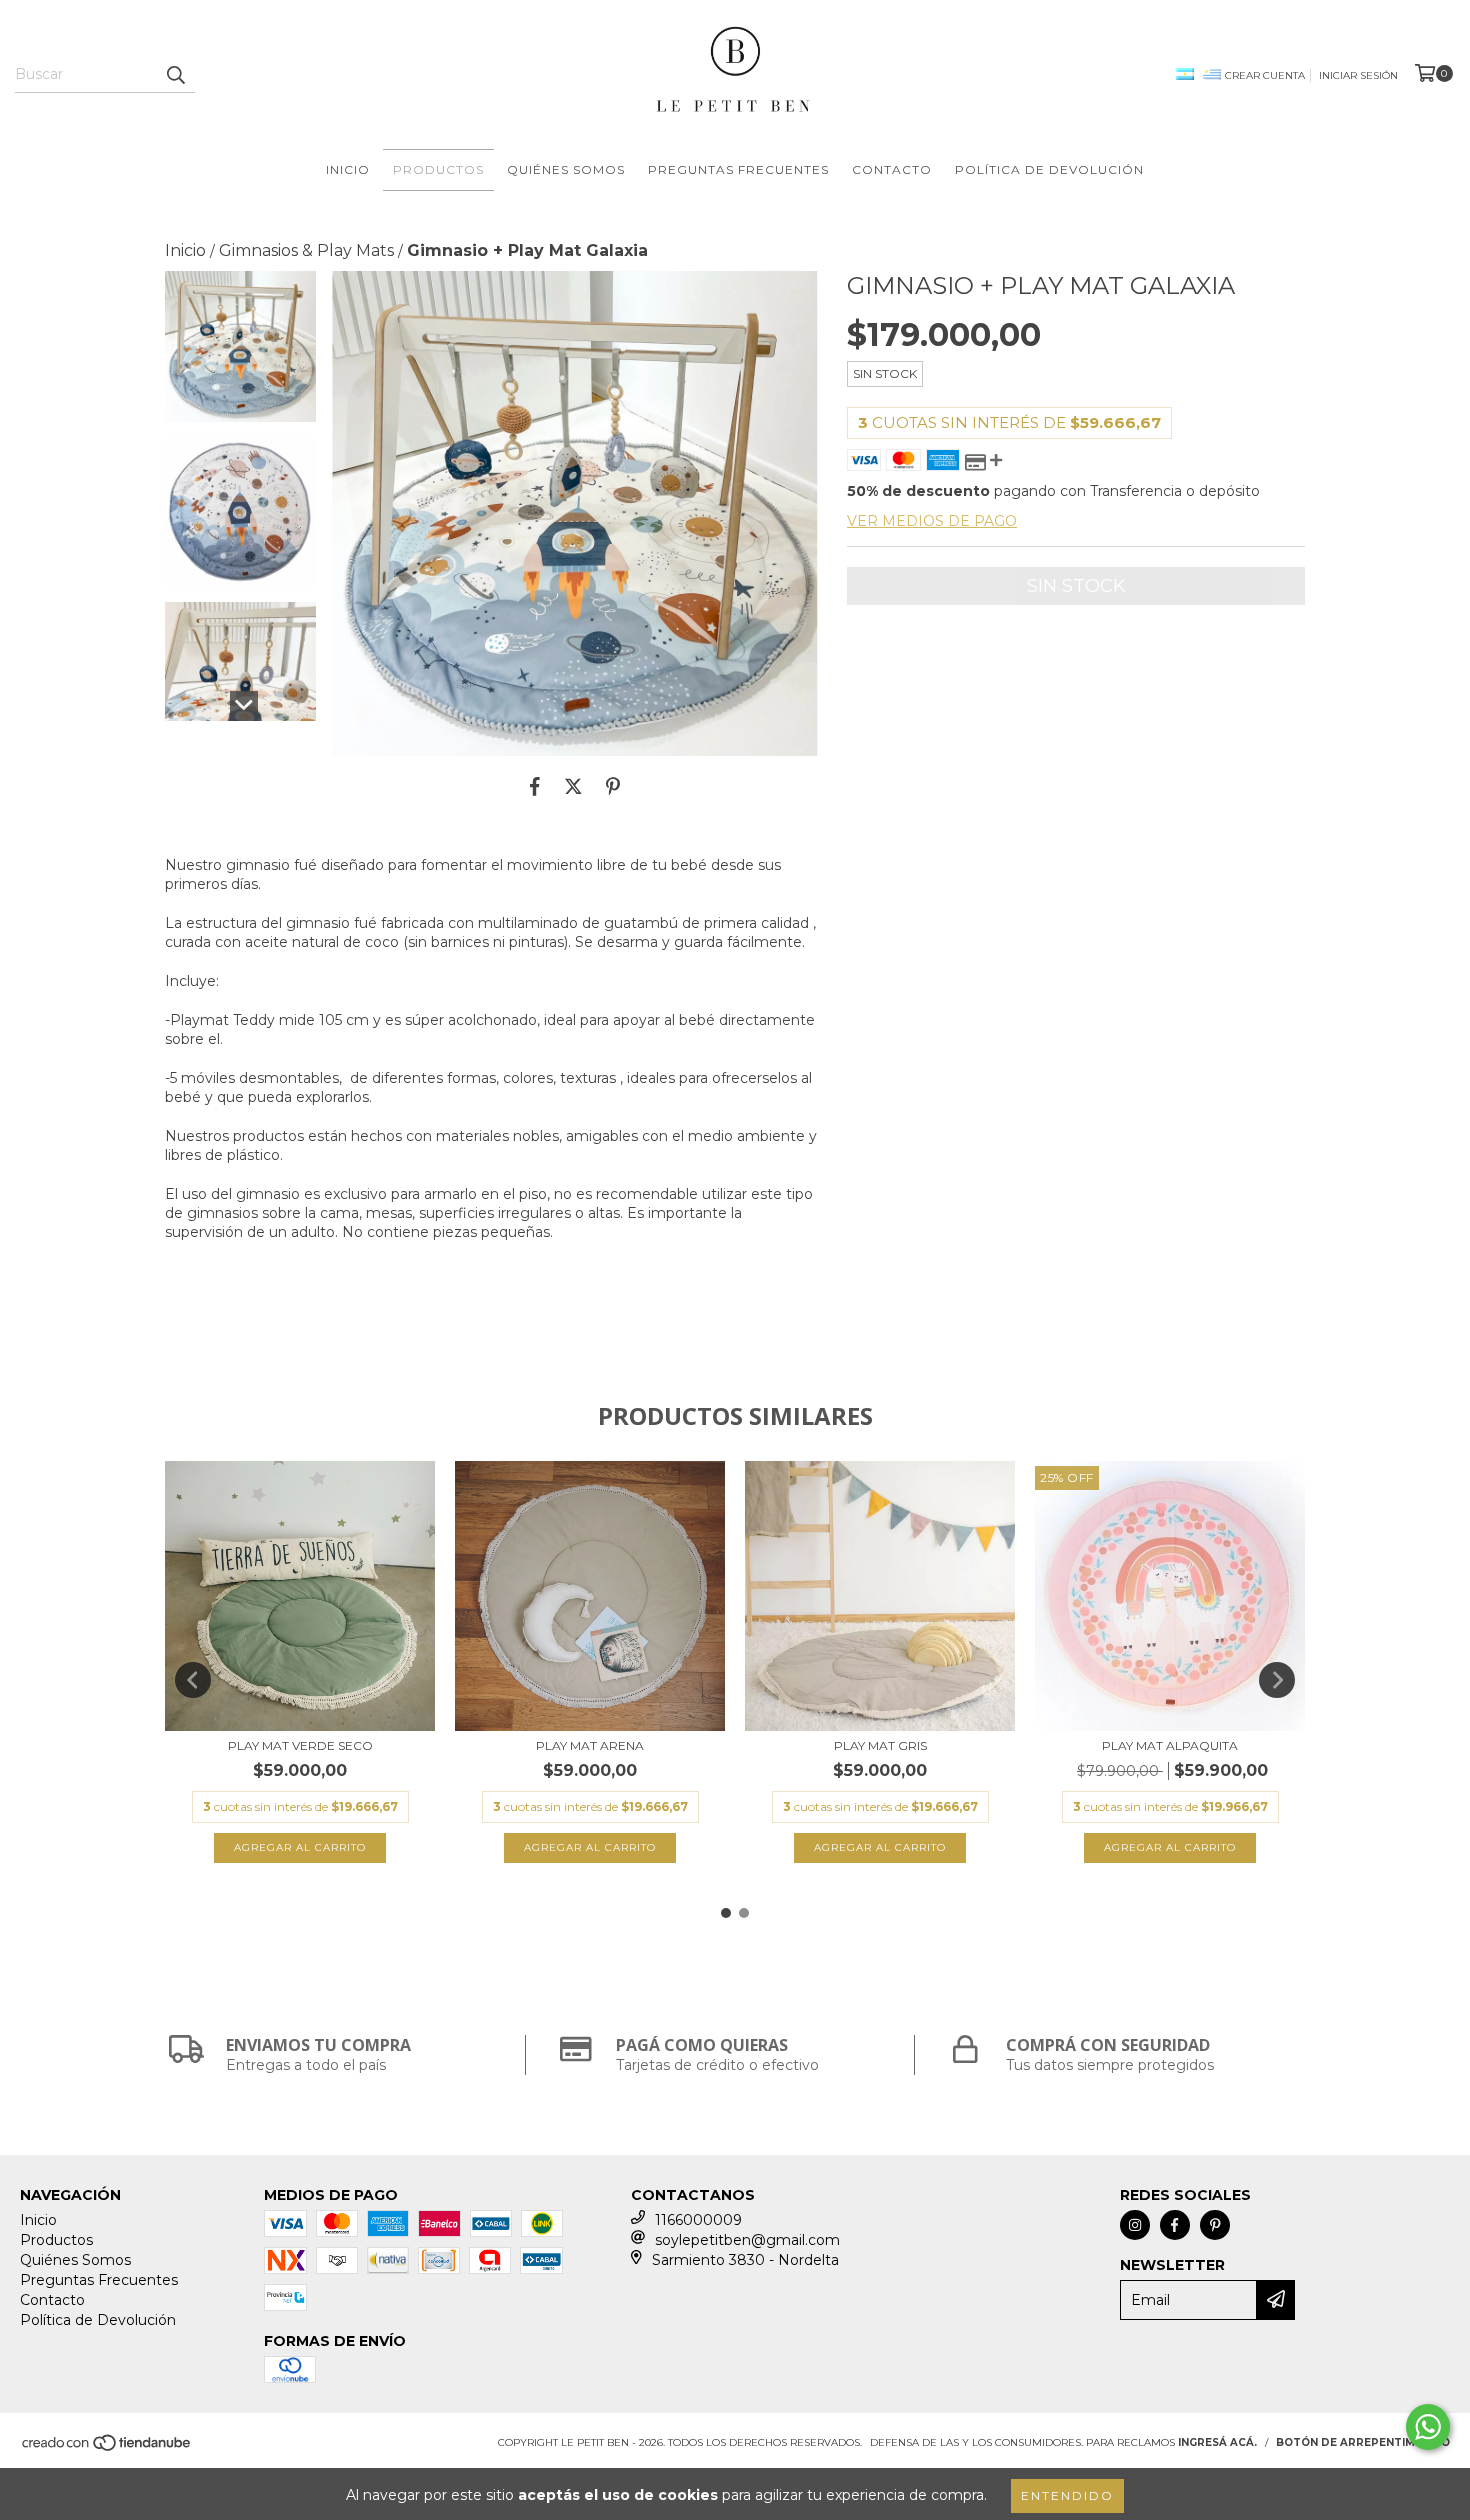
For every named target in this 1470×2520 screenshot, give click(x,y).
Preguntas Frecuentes (738, 169)
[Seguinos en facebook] (1175, 2225)
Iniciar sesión (1358, 75)
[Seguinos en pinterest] (1215, 2225)
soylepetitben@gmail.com (747, 2240)
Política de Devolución (1049, 169)
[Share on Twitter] (573, 786)
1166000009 (698, 2220)
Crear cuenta (1265, 75)
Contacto (892, 169)
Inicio (348, 169)
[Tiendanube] (107, 2449)
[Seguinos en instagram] (1135, 2225)
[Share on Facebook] (535, 786)
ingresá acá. (1217, 2442)
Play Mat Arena (590, 1745)
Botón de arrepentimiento (1363, 2442)
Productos (438, 169)
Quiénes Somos (566, 169)
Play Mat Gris (880, 1745)
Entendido (1067, 2495)
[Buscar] (175, 75)
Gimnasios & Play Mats (306, 250)
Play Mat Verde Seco (300, 1745)
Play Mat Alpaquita (1170, 1745)
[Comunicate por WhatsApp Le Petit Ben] (1428, 2427)
